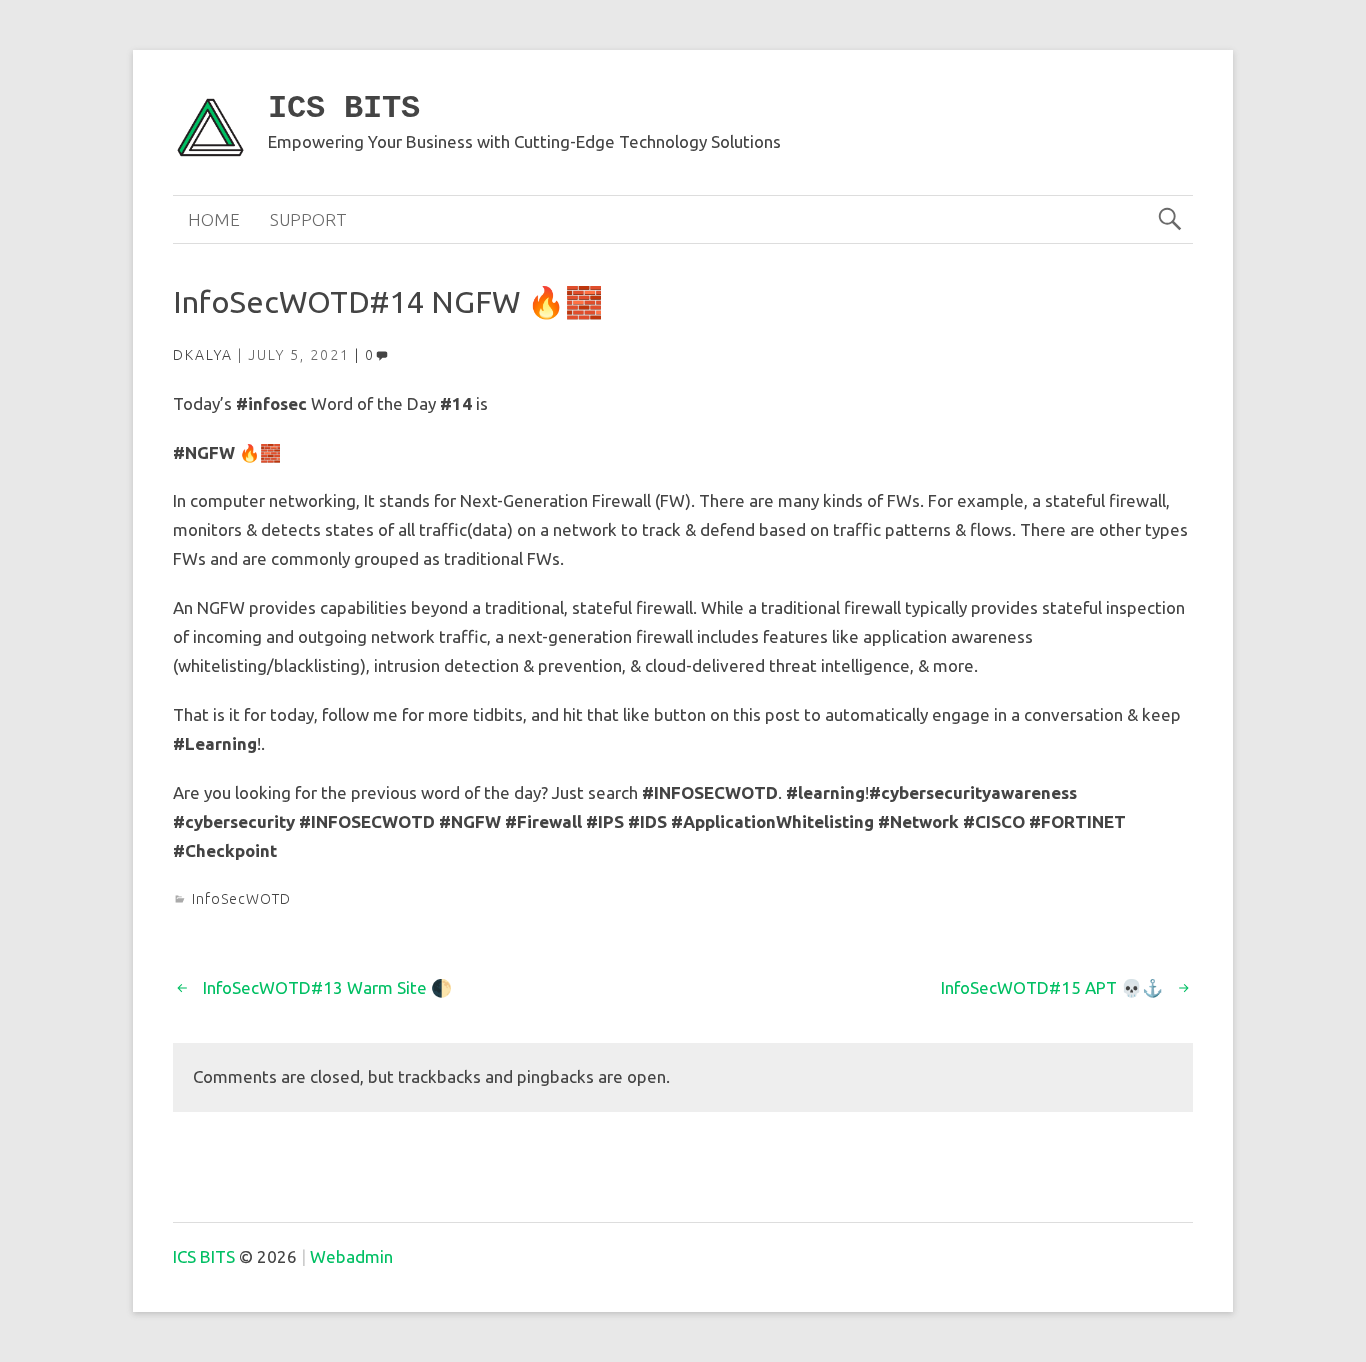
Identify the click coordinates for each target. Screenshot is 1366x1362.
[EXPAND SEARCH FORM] (1169, 219)
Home (214, 219)
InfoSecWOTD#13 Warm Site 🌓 (327, 987)
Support (308, 219)
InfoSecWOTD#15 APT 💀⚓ (1052, 987)
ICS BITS (344, 108)
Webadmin (351, 1256)
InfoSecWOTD (241, 899)
